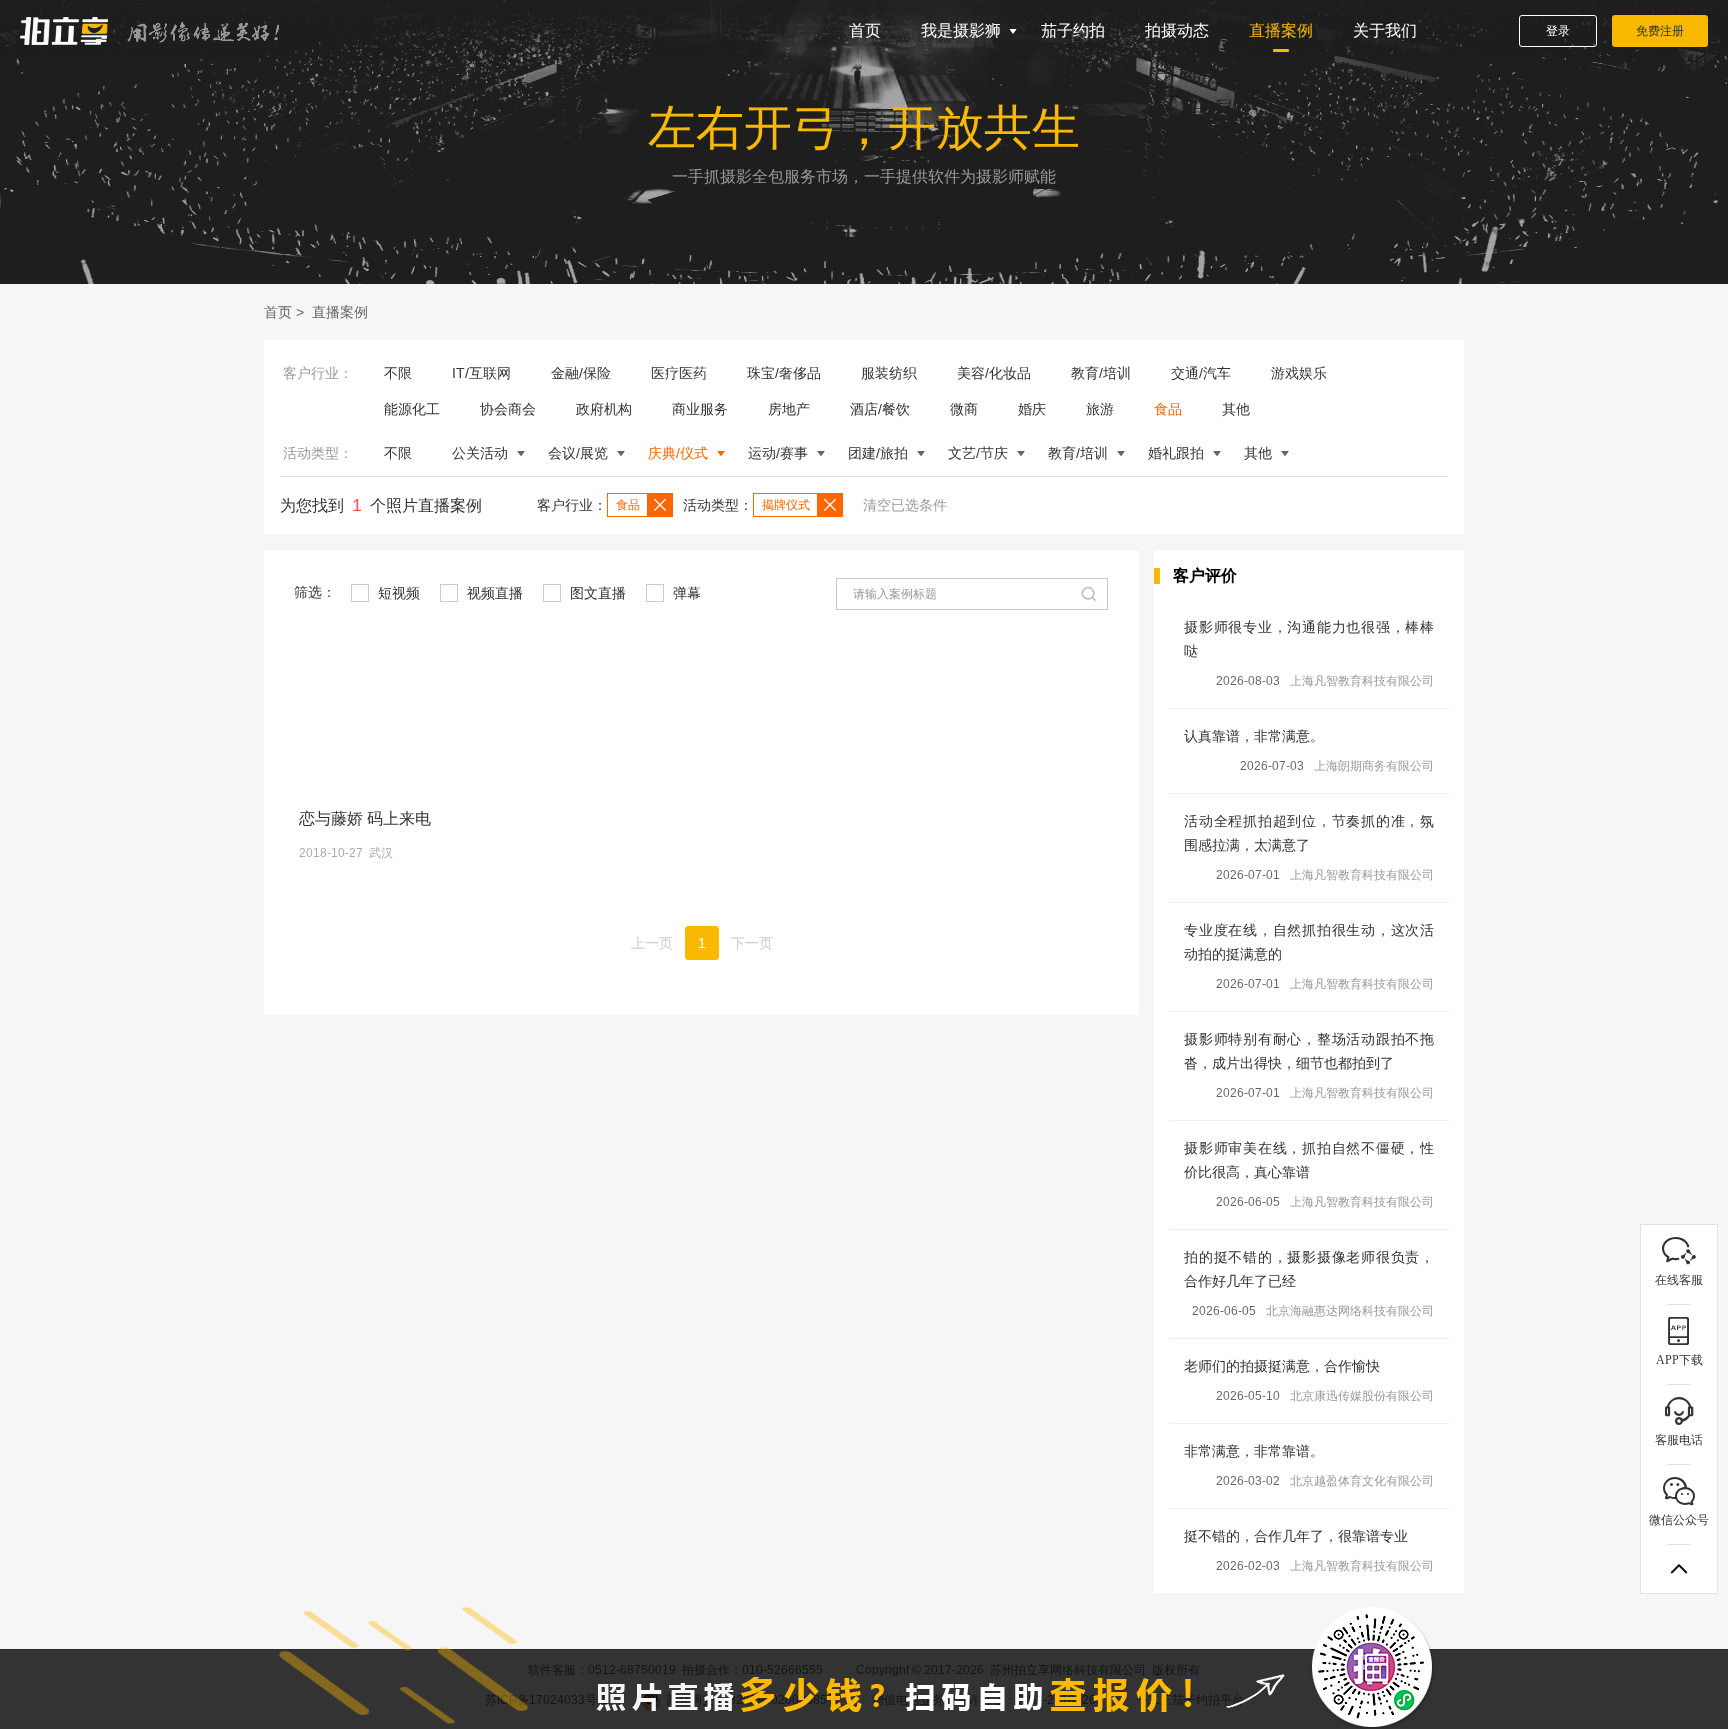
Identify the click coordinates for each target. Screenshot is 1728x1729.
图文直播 (596, 593)
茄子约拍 (1073, 30)
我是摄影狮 (961, 30)
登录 (1558, 31)
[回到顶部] (1679, 1569)
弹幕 (685, 593)
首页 (865, 30)
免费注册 (1660, 31)
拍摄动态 (1177, 30)
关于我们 (1385, 30)
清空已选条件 (905, 505)
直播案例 (1281, 30)
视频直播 (493, 593)
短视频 (397, 593)
